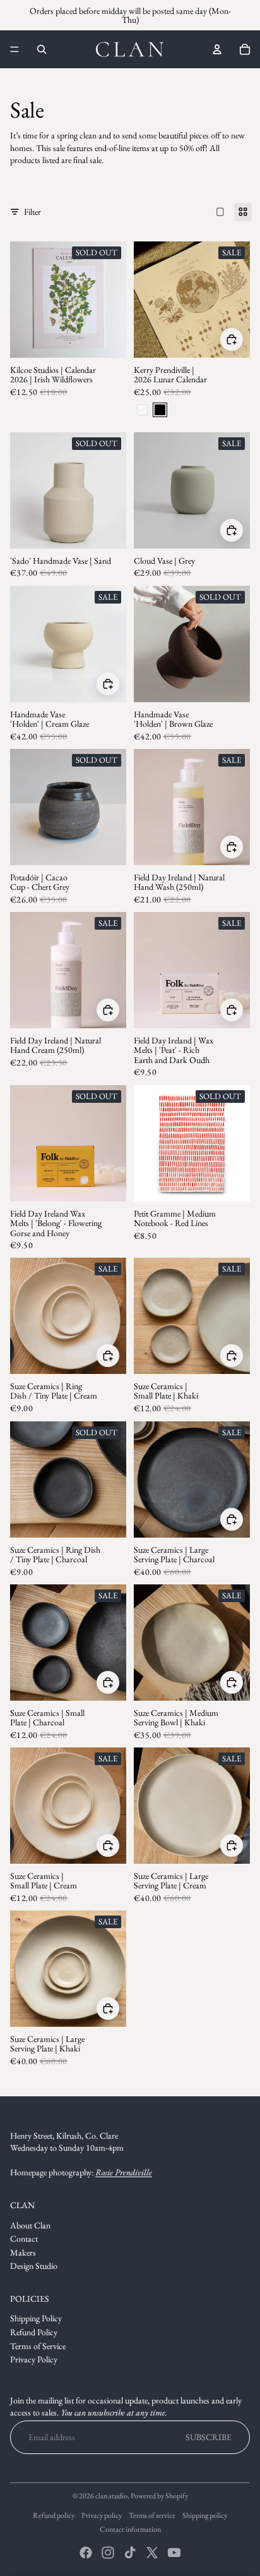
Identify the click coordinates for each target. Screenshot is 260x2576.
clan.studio (111, 2496)
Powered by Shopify (159, 2496)
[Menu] (15, 49)
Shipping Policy (36, 2318)
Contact (24, 2239)
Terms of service (152, 2515)
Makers (23, 2252)
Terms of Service (38, 2346)
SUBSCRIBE (209, 2437)
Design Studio (34, 2266)
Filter (32, 212)
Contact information (130, 2529)
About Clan (30, 2225)
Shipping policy (205, 2515)
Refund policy (54, 2515)
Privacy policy (102, 2515)
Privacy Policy (34, 2359)
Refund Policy (34, 2332)
